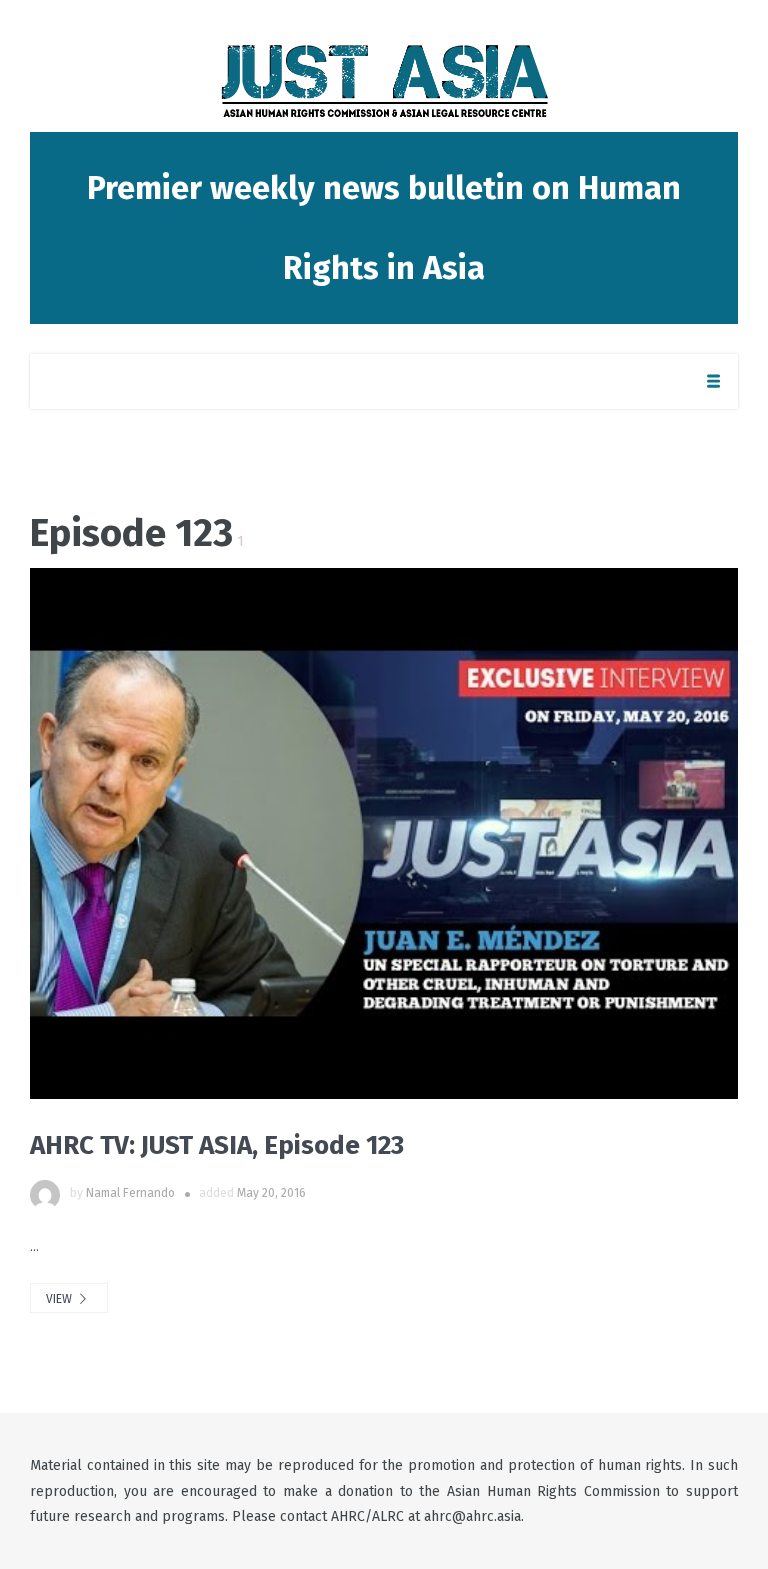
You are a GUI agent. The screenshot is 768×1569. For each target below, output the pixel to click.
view (60, 1299)
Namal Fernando (130, 1193)
